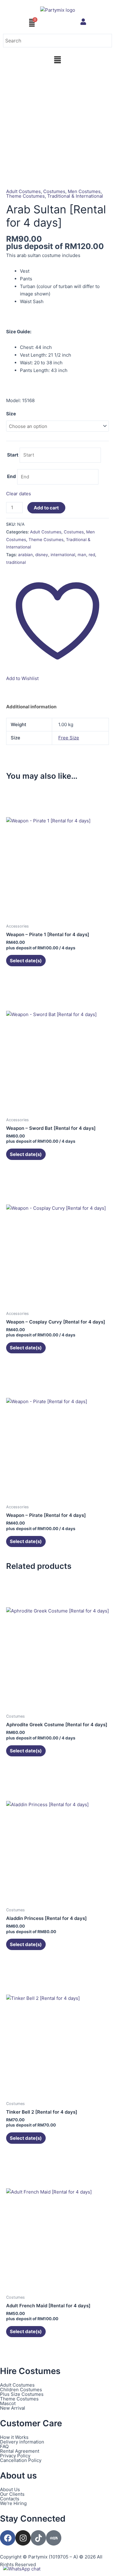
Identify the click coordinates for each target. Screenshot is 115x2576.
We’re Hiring (13, 2503)
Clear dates (19, 494)
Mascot (8, 2403)
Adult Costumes (23, 191)
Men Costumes (84, 191)
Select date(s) (26, 961)
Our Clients (12, 2494)
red (92, 555)
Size (11, 414)
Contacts (10, 2499)
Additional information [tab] (31, 707)
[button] (57, 60)
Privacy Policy (15, 2456)
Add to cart (46, 508)
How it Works (14, 2437)
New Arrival (13, 2408)
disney (42, 555)
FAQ (4, 2446)
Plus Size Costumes (22, 2394)
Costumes (54, 191)
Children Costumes (21, 2390)
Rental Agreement (20, 2451)
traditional (16, 562)
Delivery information (22, 2442)
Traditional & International (75, 196)
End (11, 477)
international (63, 555)
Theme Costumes (25, 196)
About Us (10, 2489)
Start (13, 455)
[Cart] (32, 23)
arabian (25, 555)
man (82, 555)
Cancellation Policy (21, 2460)
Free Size (69, 738)
